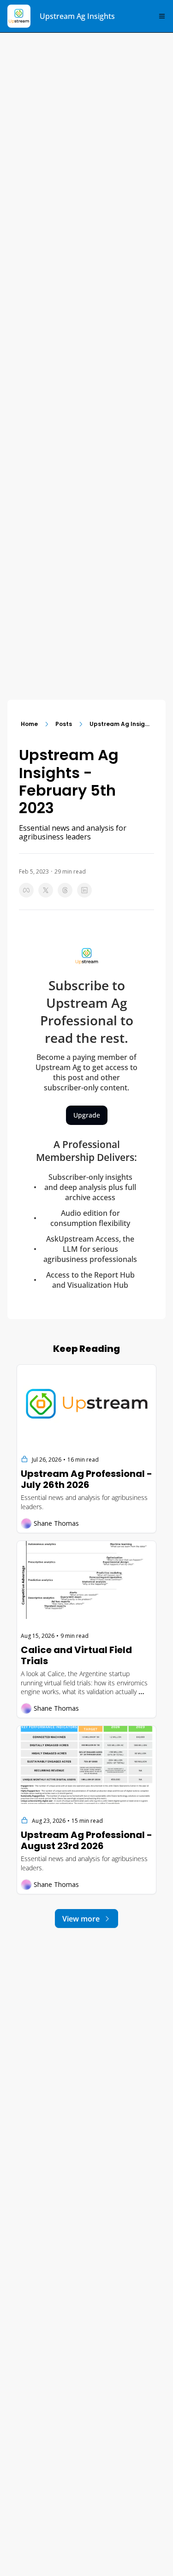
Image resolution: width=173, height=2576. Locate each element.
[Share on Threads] (65, 890)
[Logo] (19, 16)
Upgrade (87, 1115)
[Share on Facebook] (26, 890)
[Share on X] (46, 890)
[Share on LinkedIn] (84, 890)
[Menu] (162, 16)
